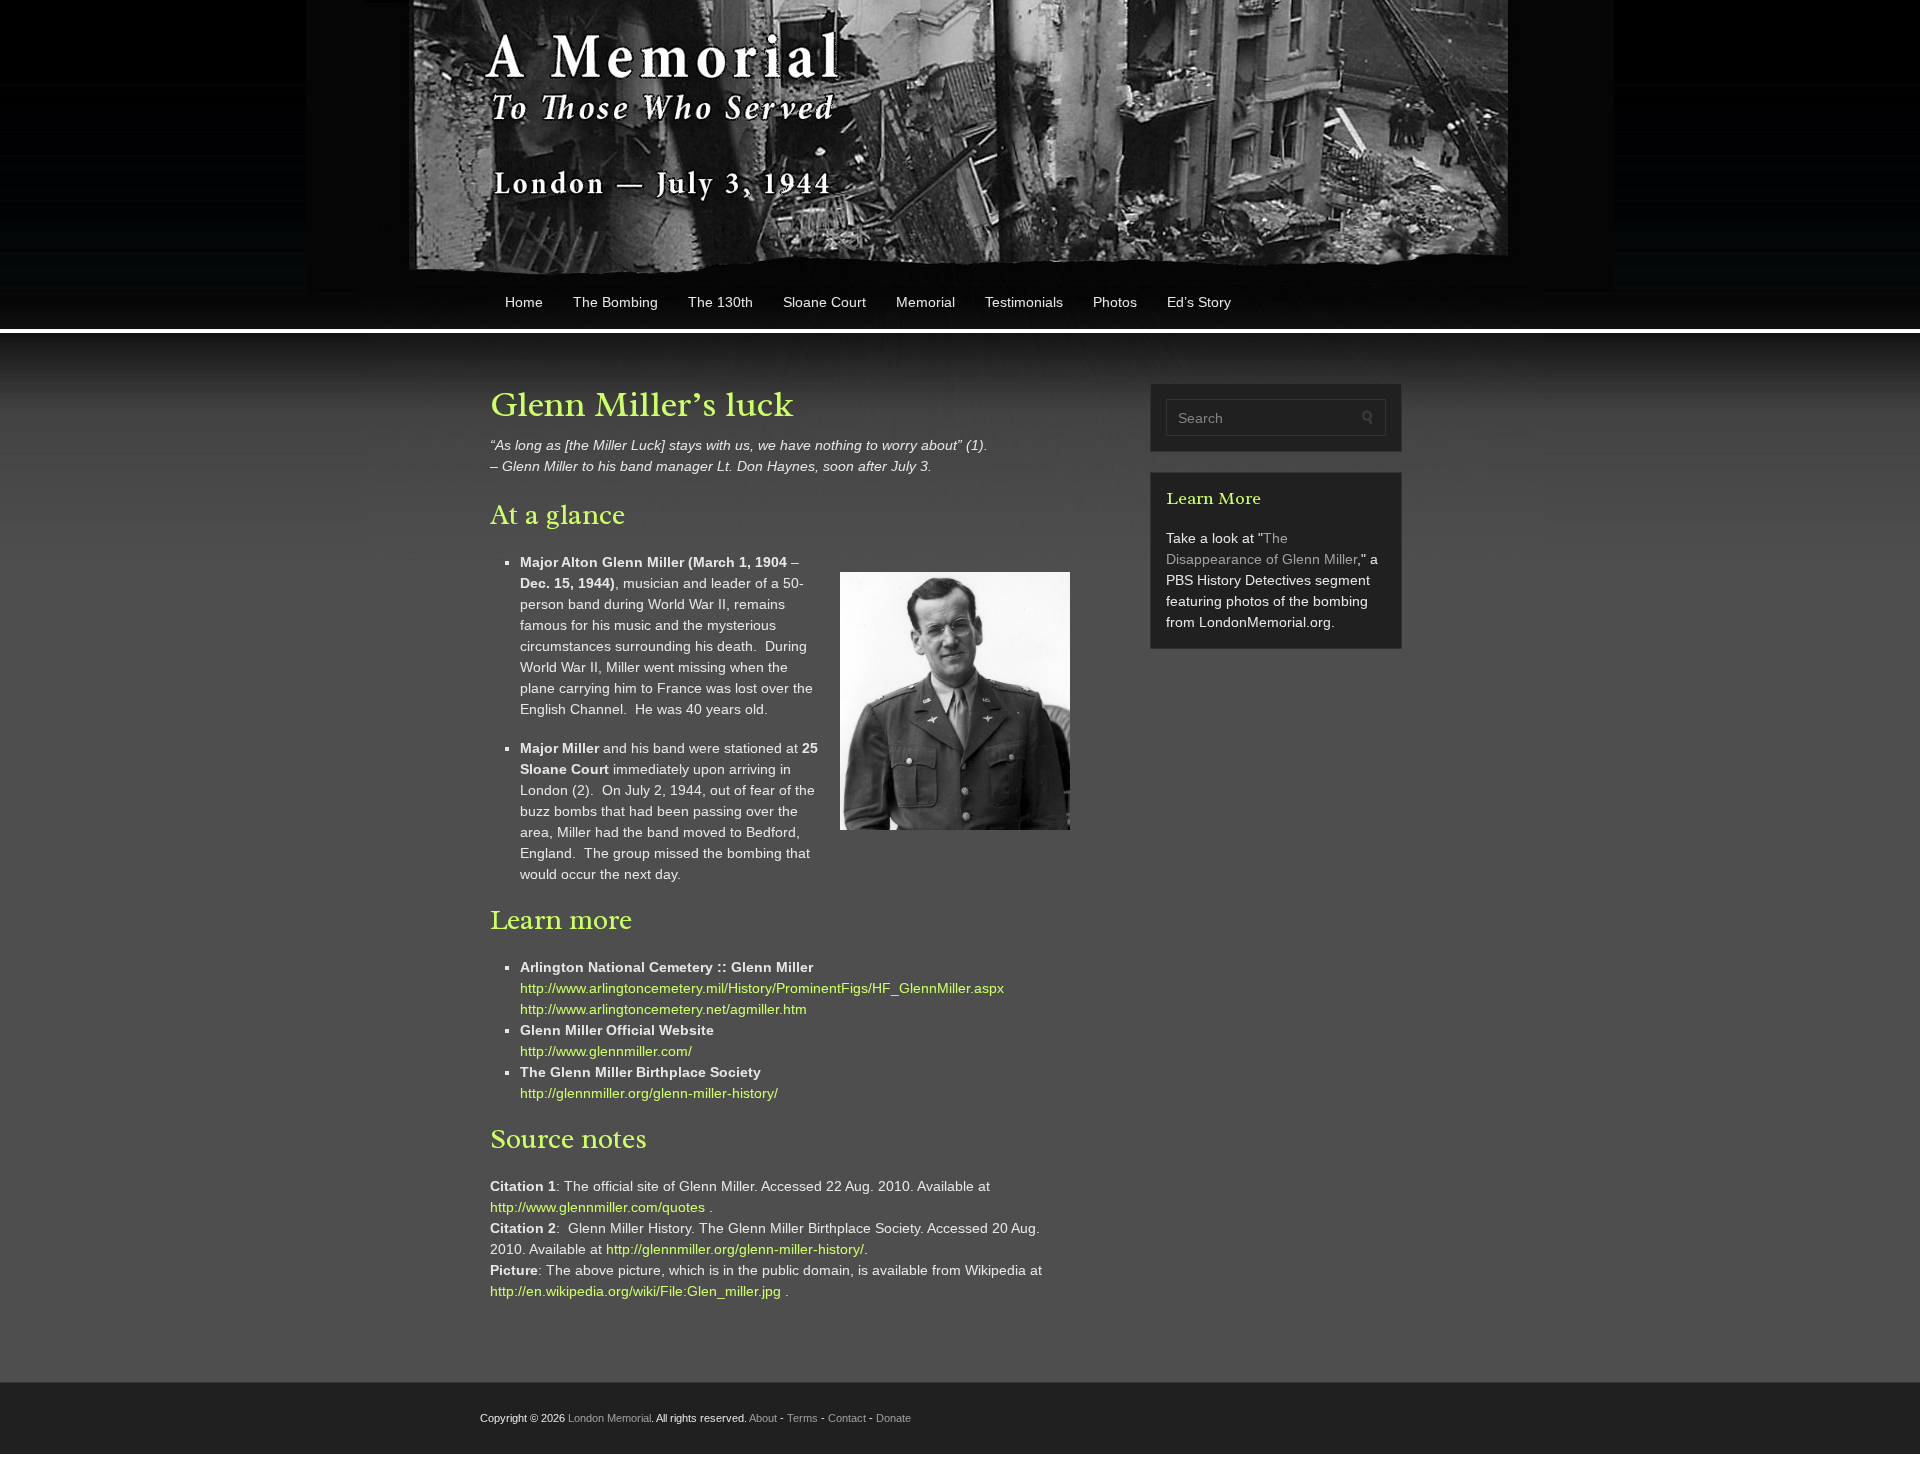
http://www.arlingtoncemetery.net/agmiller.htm (663, 1009)
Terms (802, 1418)
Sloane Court (824, 302)
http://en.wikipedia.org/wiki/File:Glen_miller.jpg (635, 1291)
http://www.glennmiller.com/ (606, 1051)
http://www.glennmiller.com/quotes (597, 1207)
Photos (1115, 302)
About (763, 1418)
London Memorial (609, 1418)
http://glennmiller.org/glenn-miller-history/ (649, 1093)
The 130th (720, 302)
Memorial (925, 302)
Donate (893, 1418)
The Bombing (615, 302)
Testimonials (1024, 302)
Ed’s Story (1199, 302)
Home (524, 302)
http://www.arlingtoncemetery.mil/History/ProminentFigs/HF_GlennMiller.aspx (762, 988)
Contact (847, 1418)
